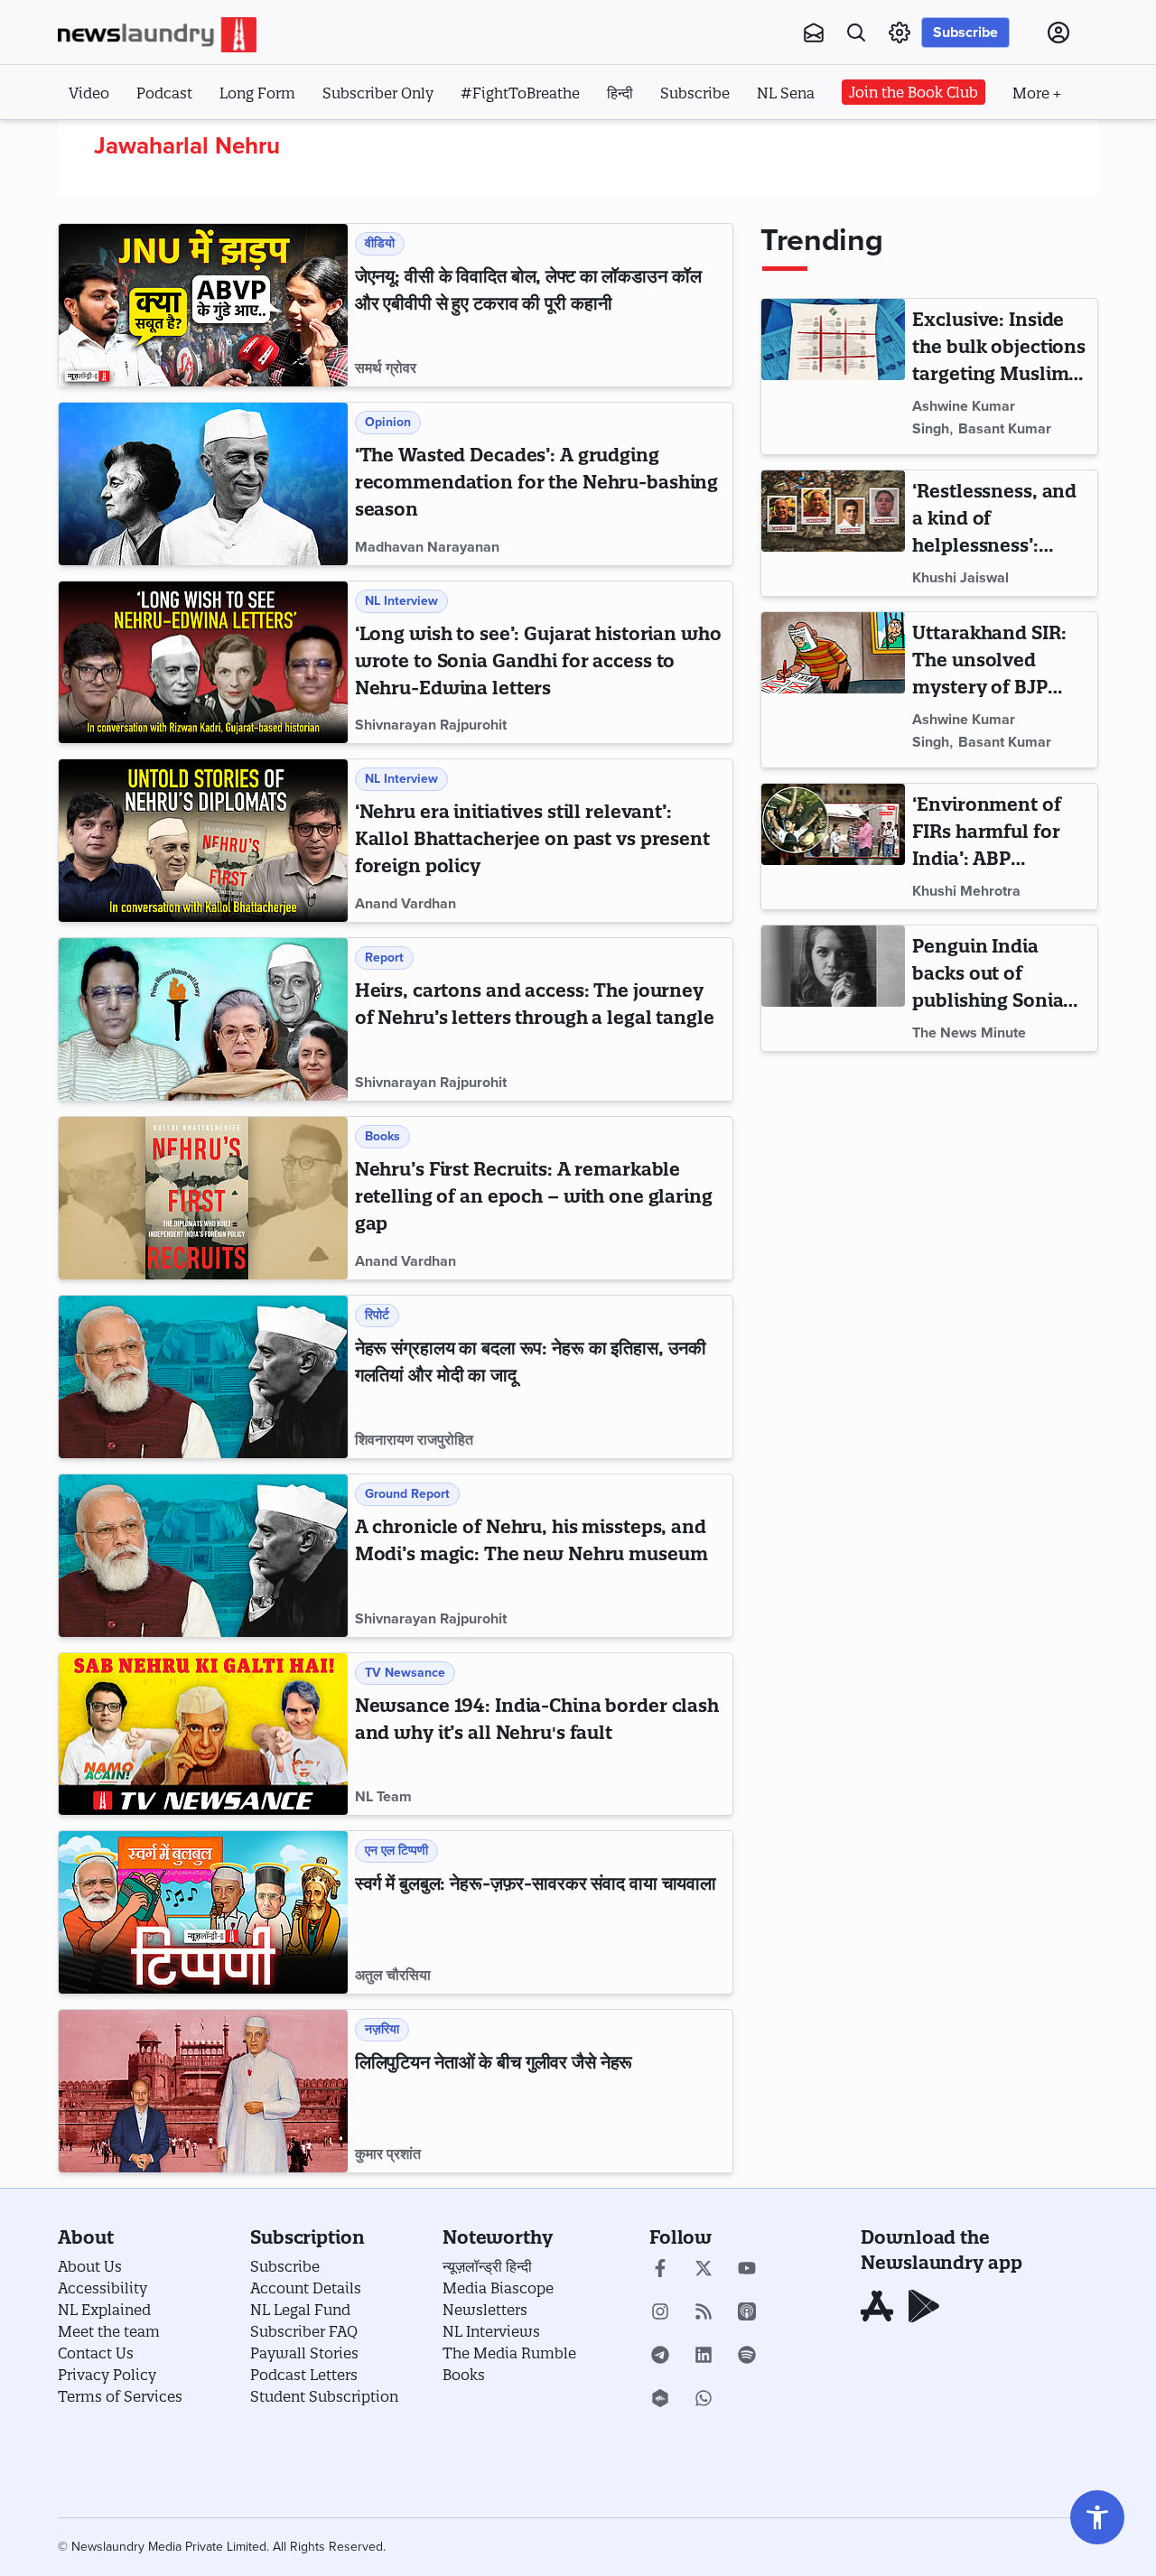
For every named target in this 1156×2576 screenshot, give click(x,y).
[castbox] (660, 2400)
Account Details (306, 2288)
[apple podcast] (747, 2313)
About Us (90, 2266)
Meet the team (109, 2331)
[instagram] (660, 2313)
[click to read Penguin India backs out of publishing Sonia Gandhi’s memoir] (833, 988)
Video (89, 93)
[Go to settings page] (1097, 2517)
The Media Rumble (509, 2353)
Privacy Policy (107, 2375)
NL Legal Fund (300, 2310)
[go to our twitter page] (704, 2270)
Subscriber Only (378, 93)
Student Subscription (324, 2396)
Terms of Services (120, 2396)
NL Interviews (491, 2331)
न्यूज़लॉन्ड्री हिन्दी (487, 2266)
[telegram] (660, 2357)
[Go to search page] (856, 33)
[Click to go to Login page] (1058, 33)
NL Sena (786, 93)
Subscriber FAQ (304, 2331)
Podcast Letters (304, 2375)
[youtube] (747, 2270)
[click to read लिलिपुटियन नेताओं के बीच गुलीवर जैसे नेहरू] (203, 2091)
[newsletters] (814, 33)
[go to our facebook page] (660, 2270)
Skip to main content (148, 143)
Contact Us (96, 2353)
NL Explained (104, 2310)
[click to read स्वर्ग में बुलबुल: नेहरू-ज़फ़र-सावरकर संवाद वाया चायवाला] (203, 1912)
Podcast (164, 93)
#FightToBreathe (520, 93)
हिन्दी (620, 93)
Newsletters (485, 2310)
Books (464, 2375)
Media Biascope (498, 2288)
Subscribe (965, 33)
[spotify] (747, 2357)
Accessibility (103, 2288)
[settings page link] (900, 33)
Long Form (257, 93)
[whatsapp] (704, 2400)
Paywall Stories (304, 2353)
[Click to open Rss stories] (704, 2313)
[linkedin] (704, 2357)
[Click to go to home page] (157, 35)
